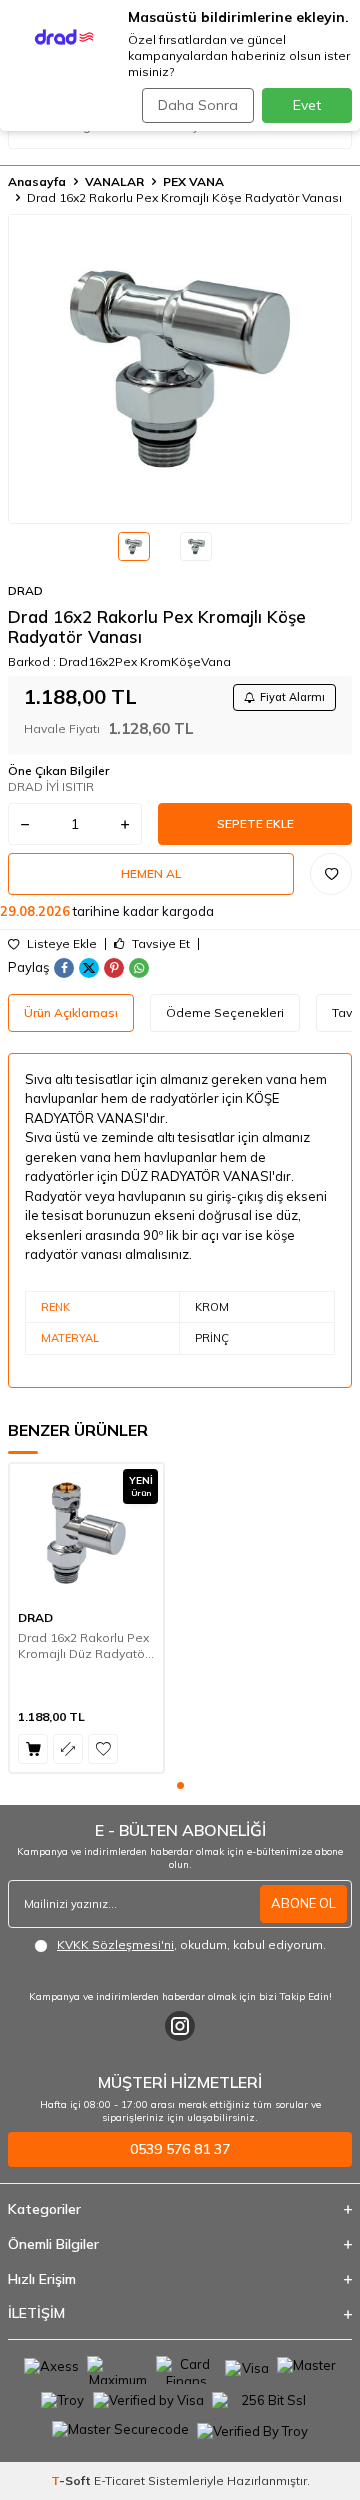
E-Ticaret (119, 2480)
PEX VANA (193, 181)
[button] (180, 1785)
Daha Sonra (198, 105)
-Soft (72, 2480)
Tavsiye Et (159, 944)
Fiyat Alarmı (292, 697)
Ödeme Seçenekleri (225, 1012)
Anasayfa (37, 181)
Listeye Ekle (60, 944)
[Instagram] (180, 2026)
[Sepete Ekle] (33, 1749)
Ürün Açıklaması (71, 1012)
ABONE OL (303, 1903)
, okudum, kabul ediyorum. (191, 1944)
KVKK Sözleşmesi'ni (115, 1944)
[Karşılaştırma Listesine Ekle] (68, 1749)
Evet (307, 105)
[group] (180, 369)
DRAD (25, 590)
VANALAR (114, 181)
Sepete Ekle (255, 823)
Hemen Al (151, 873)
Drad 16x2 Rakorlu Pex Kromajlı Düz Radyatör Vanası (83, 1645)
